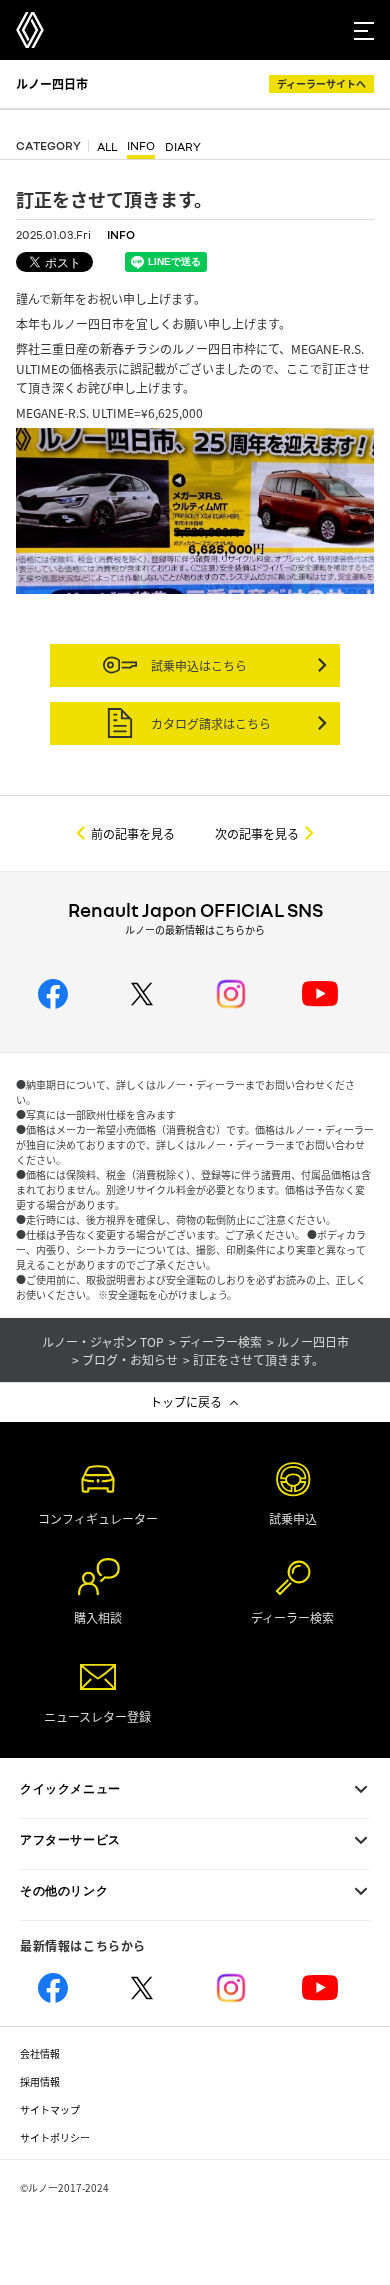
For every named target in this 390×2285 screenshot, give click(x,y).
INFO (141, 146)
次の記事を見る (257, 833)
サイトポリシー (55, 2137)
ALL (107, 147)
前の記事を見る (133, 833)
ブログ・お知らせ (130, 1360)
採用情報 (40, 2081)
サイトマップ (50, 2109)
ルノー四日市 (52, 83)
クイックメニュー (70, 1789)
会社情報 (40, 2053)
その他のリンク (64, 1891)
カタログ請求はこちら (209, 723)
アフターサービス (70, 1840)
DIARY (183, 147)
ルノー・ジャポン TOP (103, 1342)
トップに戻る (186, 1401)
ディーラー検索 (220, 1342)
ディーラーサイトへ (321, 83)
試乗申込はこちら (197, 665)
